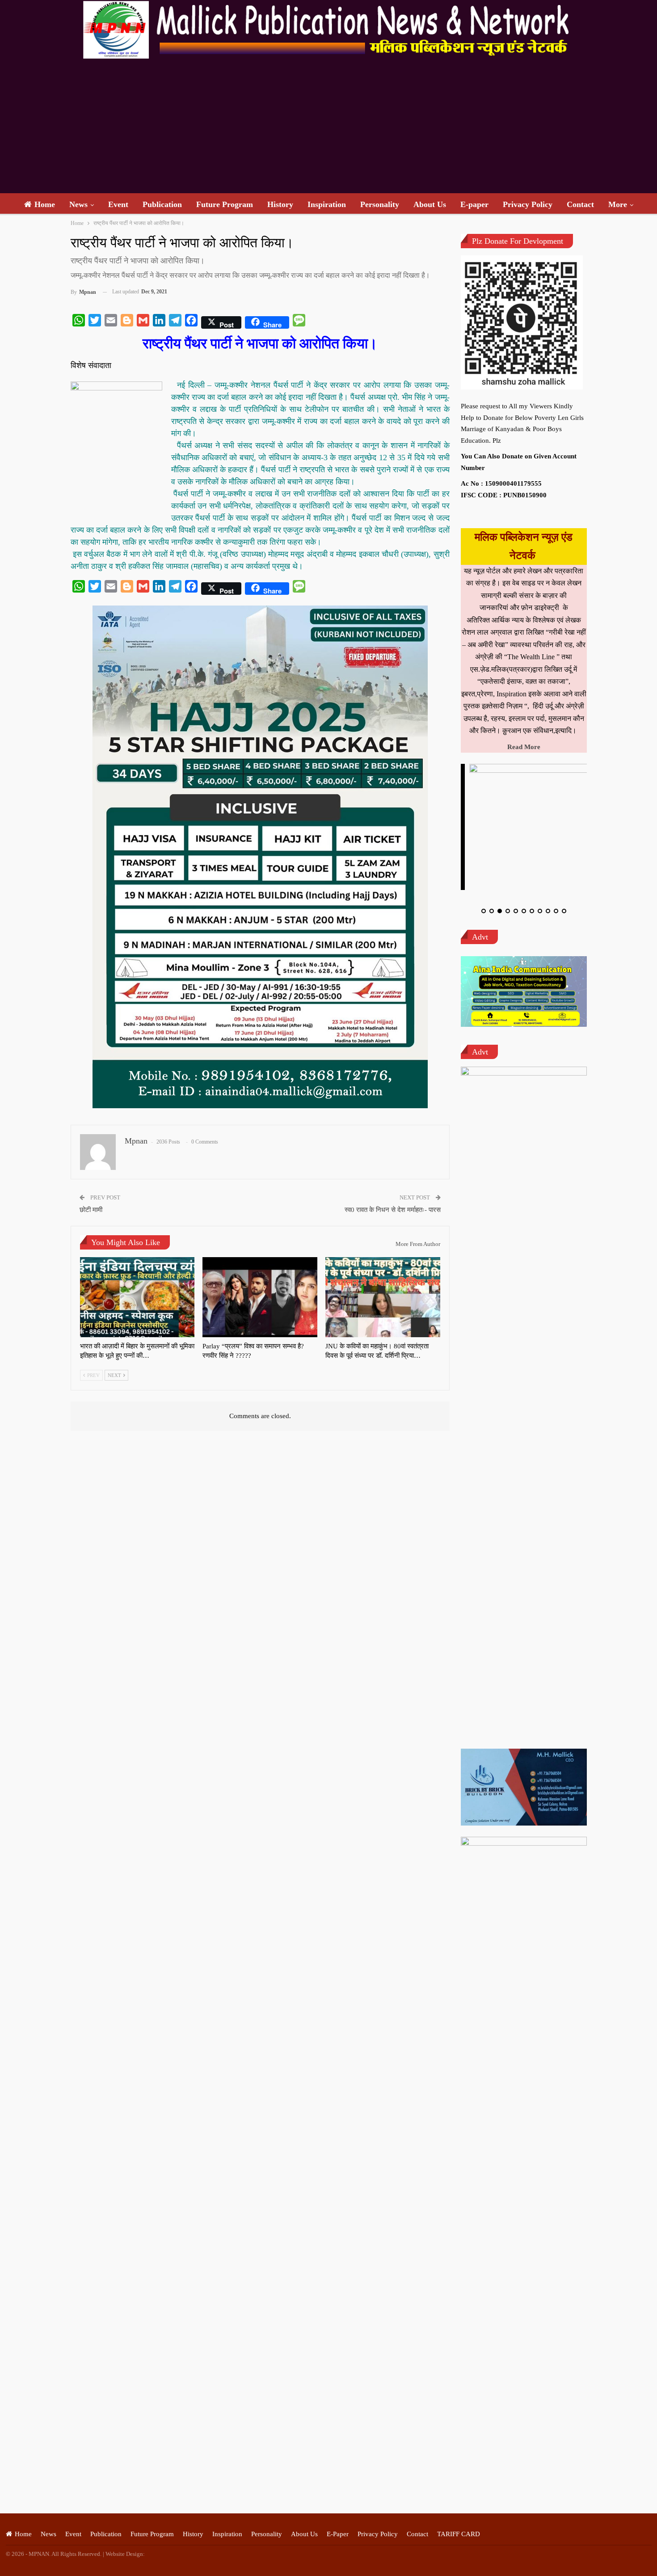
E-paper (474, 204)
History (280, 204)
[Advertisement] (328, 126)
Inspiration (327, 204)
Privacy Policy (528, 204)
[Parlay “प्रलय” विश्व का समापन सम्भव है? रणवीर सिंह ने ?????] (260, 1297)
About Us (430, 204)
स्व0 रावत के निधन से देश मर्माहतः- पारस (393, 1210)
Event (118, 204)
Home (45, 204)
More (618, 204)
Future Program (225, 204)
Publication (162, 204)
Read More (524, 747)
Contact (580, 204)
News (78, 204)
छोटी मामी (91, 1210)
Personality (380, 204)
